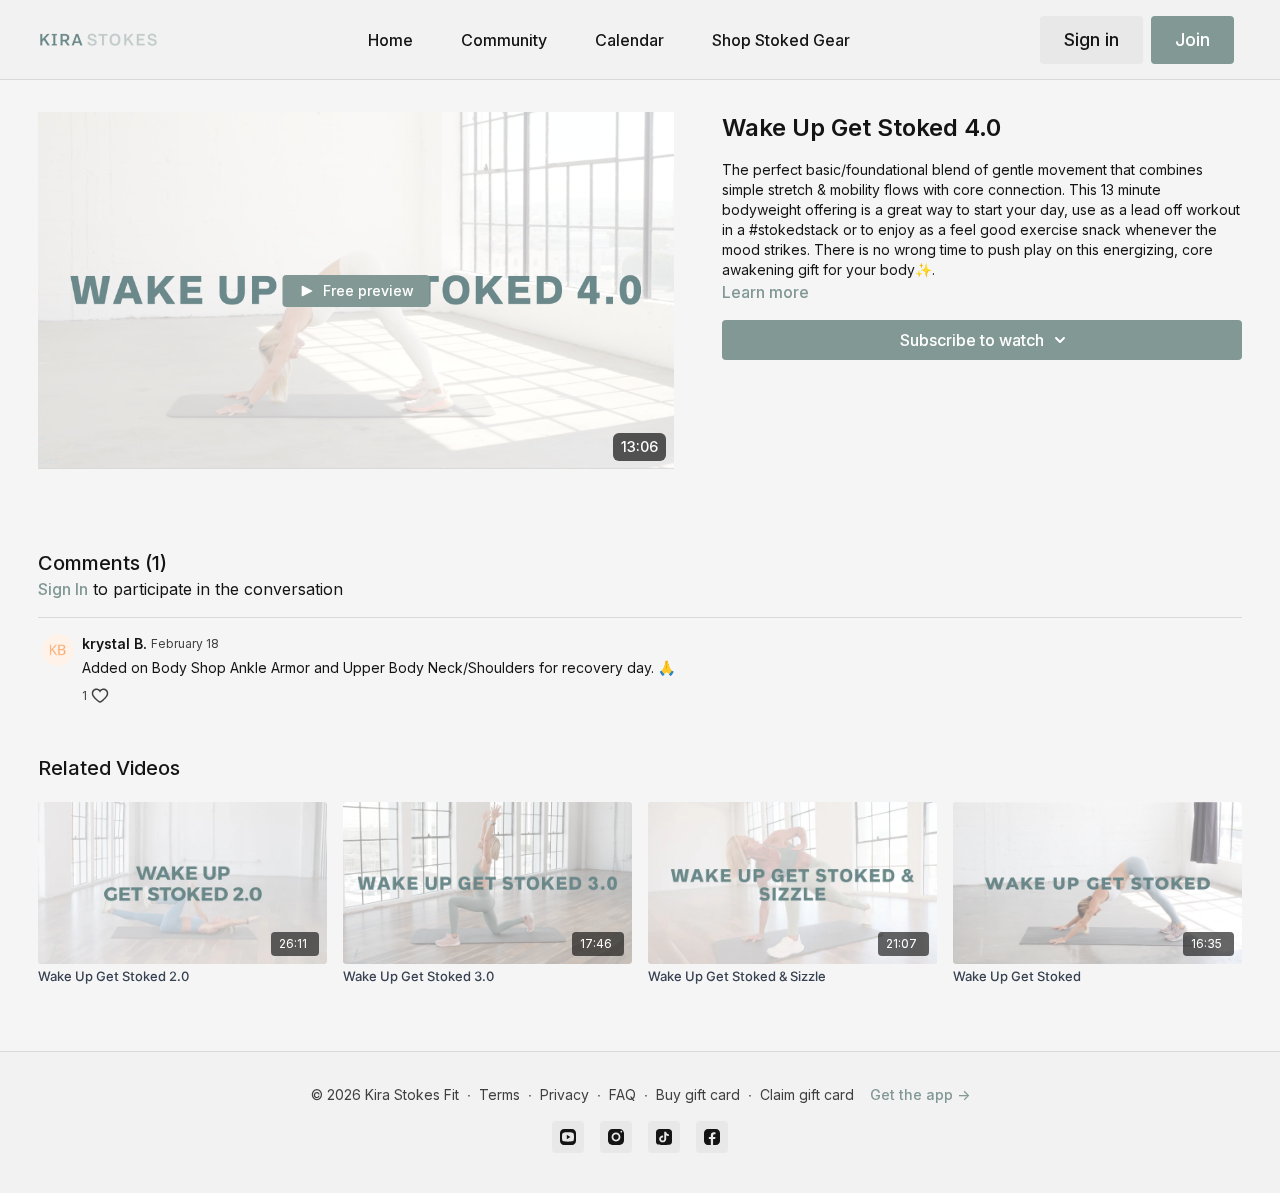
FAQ (622, 1094)
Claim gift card (807, 1094)
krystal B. (114, 643)
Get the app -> (920, 1094)
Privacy (564, 1094)
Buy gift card (698, 1094)
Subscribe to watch (972, 340)
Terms (499, 1094)
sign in (63, 589)
